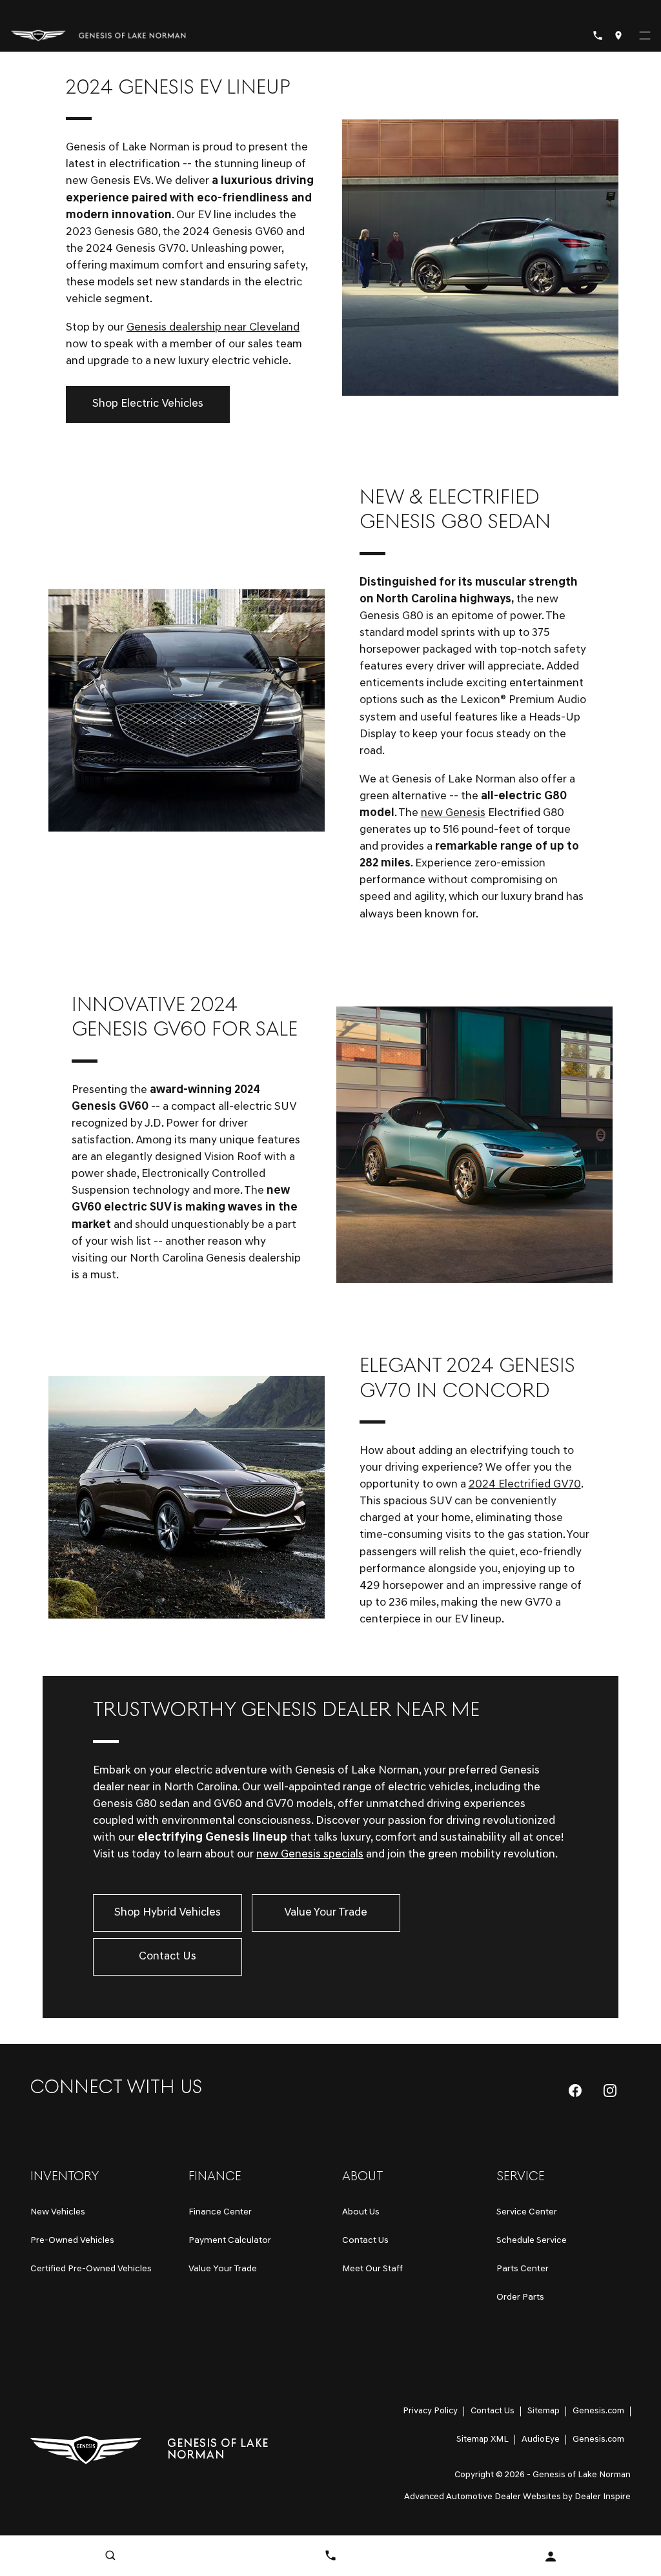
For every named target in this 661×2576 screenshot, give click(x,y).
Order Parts (520, 2297)
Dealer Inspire (603, 2497)
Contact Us (365, 2241)
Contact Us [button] (168, 1957)
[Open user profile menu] (551, 2557)
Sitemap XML (483, 2439)
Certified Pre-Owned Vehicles (91, 2269)
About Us (361, 2212)
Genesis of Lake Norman (582, 2475)
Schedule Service (532, 2241)
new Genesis (453, 813)
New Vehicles (58, 2212)
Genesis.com (598, 2411)
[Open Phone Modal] (598, 36)
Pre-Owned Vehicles (72, 2241)
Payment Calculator (230, 2241)
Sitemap (544, 2411)
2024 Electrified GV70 (525, 1485)
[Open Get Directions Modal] (618, 36)
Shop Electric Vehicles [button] (148, 404)
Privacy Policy (430, 2411)
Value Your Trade (223, 2269)
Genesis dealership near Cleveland (213, 328)
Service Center (527, 2212)
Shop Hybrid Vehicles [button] (168, 1913)
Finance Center (220, 2212)
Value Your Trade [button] (326, 1913)
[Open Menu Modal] (645, 36)
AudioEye (541, 2439)
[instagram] (610, 2090)
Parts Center (523, 2269)
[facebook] (575, 2090)
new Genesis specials (310, 1855)
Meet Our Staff (372, 2269)
